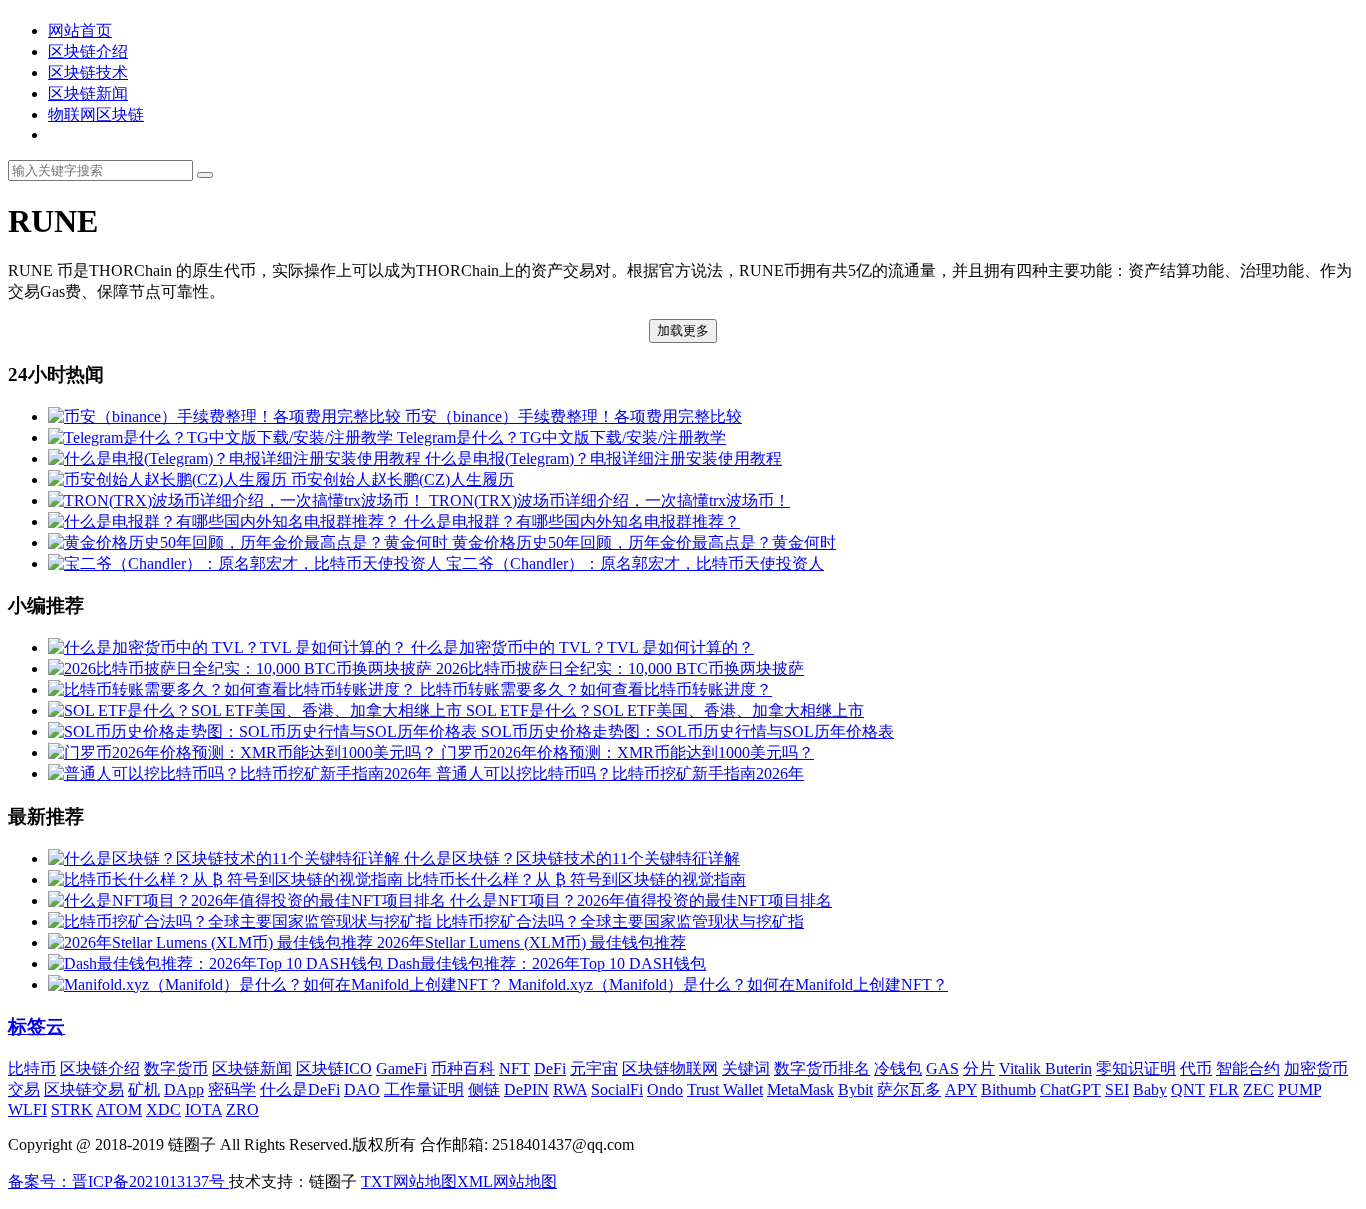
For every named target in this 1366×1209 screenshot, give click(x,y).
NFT (514, 1068)
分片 (979, 1068)
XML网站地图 (507, 1181)
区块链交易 (84, 1089)
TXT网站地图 (409, 1181)
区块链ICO (334, 1068)
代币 (1196, 1068)
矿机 (144, 1089)
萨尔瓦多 (909, 1089)
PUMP (1299, 1089)
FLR (1224, 1089)
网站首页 (80, 30)
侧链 (484, 1089)
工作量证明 (424, 1089)
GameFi (401, 1068)
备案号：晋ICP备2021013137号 (118, 1181)
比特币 (32, 1068)
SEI (1117, 1089)
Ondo (665, 1089)
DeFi (550, 1068)
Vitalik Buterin (1045, 1068)
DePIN (526, 1089)
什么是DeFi (300, 1089)
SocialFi (617, 1089)
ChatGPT (1070, 1089)
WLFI (27, 1109)
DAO (362, 1089)
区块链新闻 (88, 93)
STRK (72, 1109)
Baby (1150, 1089)
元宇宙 (594, 1068)
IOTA (203, 1109)
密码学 (232, 1089)
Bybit (855, 1089)
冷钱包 (898, 1068)
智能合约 (1248, 1068)
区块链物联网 (670, 1068)
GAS (942, 1068)
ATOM (119, 1109)
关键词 (746, 1068)
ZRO (242, 1109)
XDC (163, 1109)
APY (961, 1089)
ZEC (1258, 1089)
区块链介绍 (88, 51)
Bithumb (1008, 1089)
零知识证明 (1136, 1068)
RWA (570, 1089)
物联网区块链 (96, 114)
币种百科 (463, 1068)
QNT (1188, 1089)
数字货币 (176, 1068)
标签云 (36, 1026)
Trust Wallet (725, 1089)
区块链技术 (88, 72)
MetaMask (800, 1089)
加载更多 (683, 330)
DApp (184, 1089)
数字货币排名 (822, 1068)
